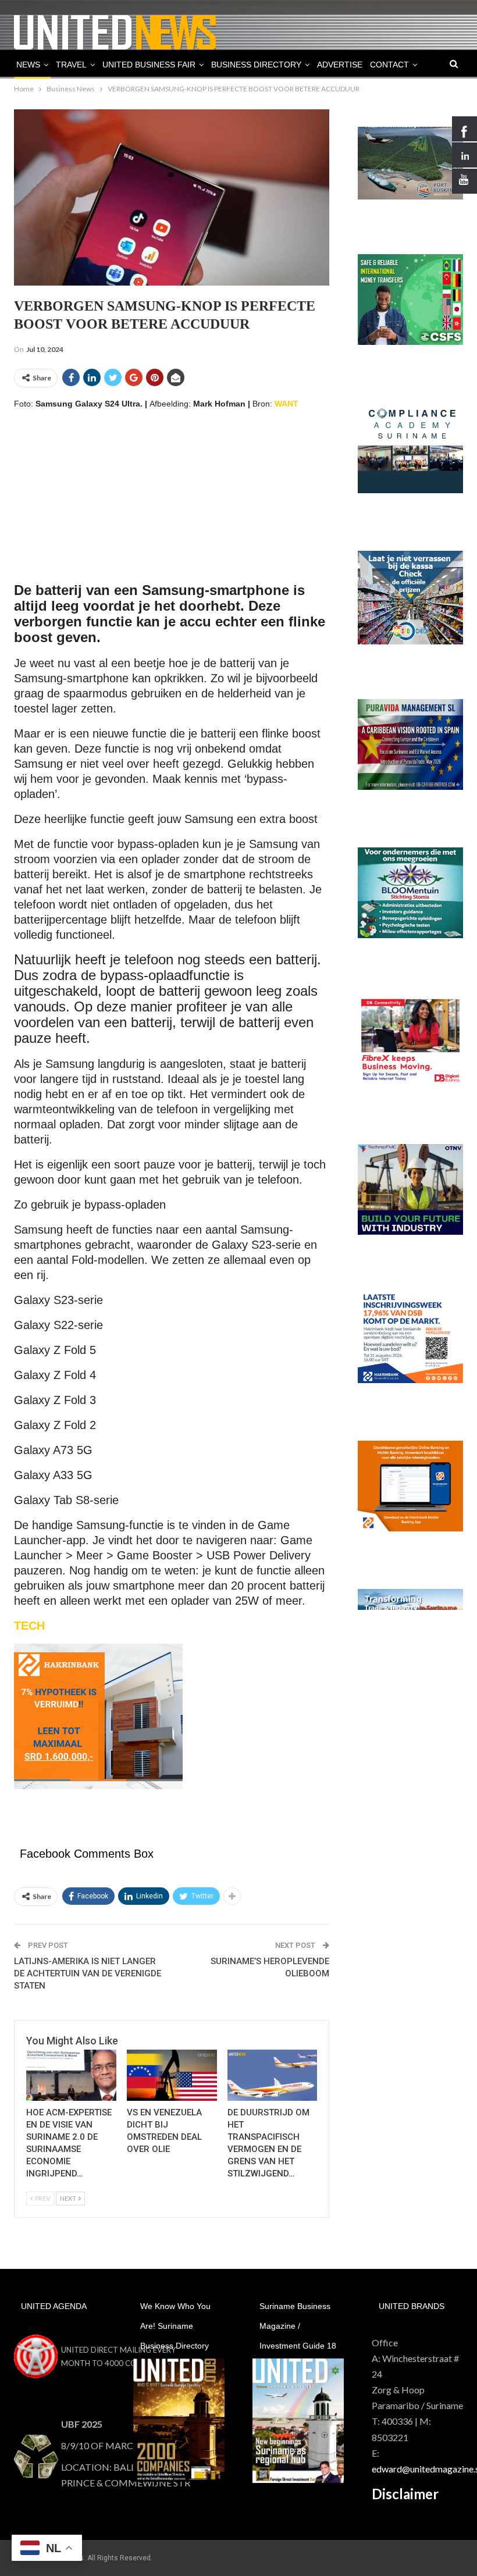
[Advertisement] (172, 502)
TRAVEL (71, 65)
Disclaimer (405, 2494)
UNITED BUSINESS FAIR (149, 65)
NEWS (28, 65)
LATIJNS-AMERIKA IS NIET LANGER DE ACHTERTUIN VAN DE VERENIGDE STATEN (88, 1973)
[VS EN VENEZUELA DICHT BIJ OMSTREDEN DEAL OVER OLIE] (172, 2075)
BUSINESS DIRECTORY (256, 65)
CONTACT (389, 65)
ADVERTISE (340, 65)
